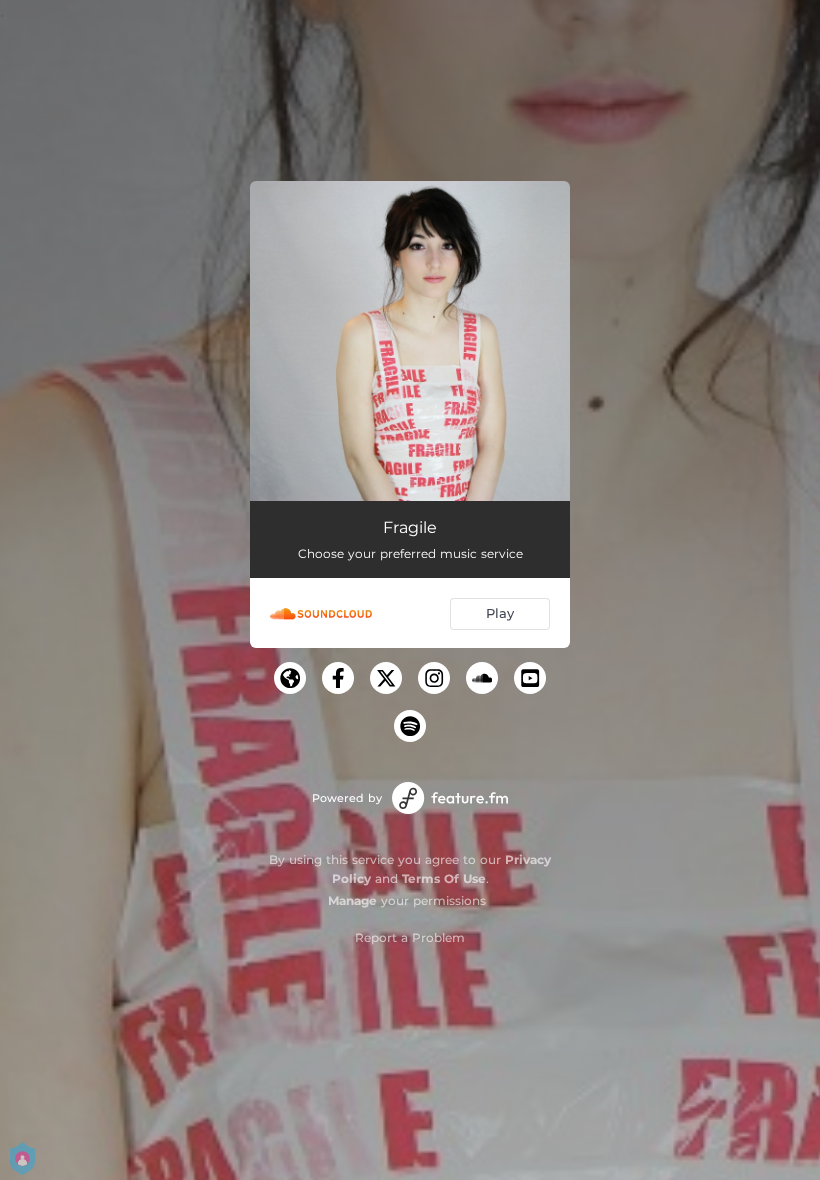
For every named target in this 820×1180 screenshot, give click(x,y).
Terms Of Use (444, 878)
